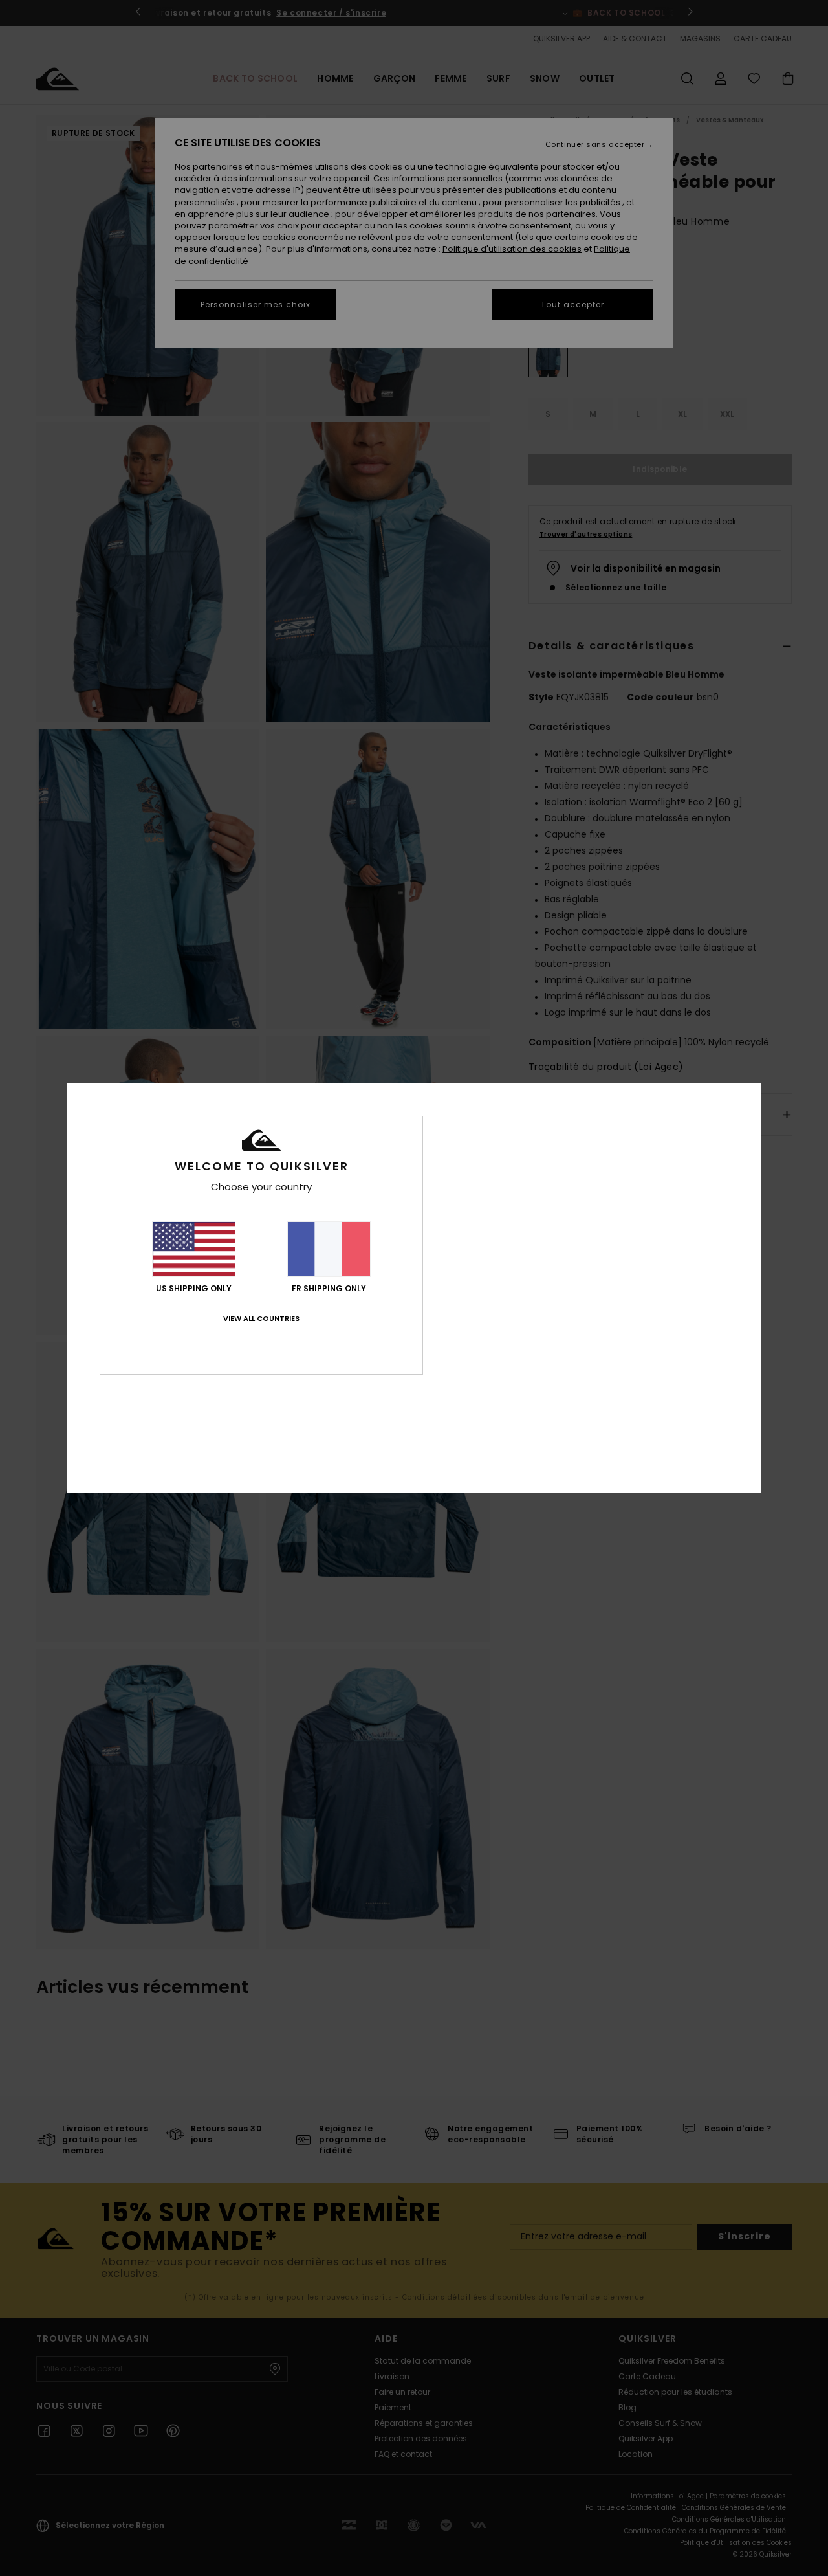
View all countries (261, 1318)
